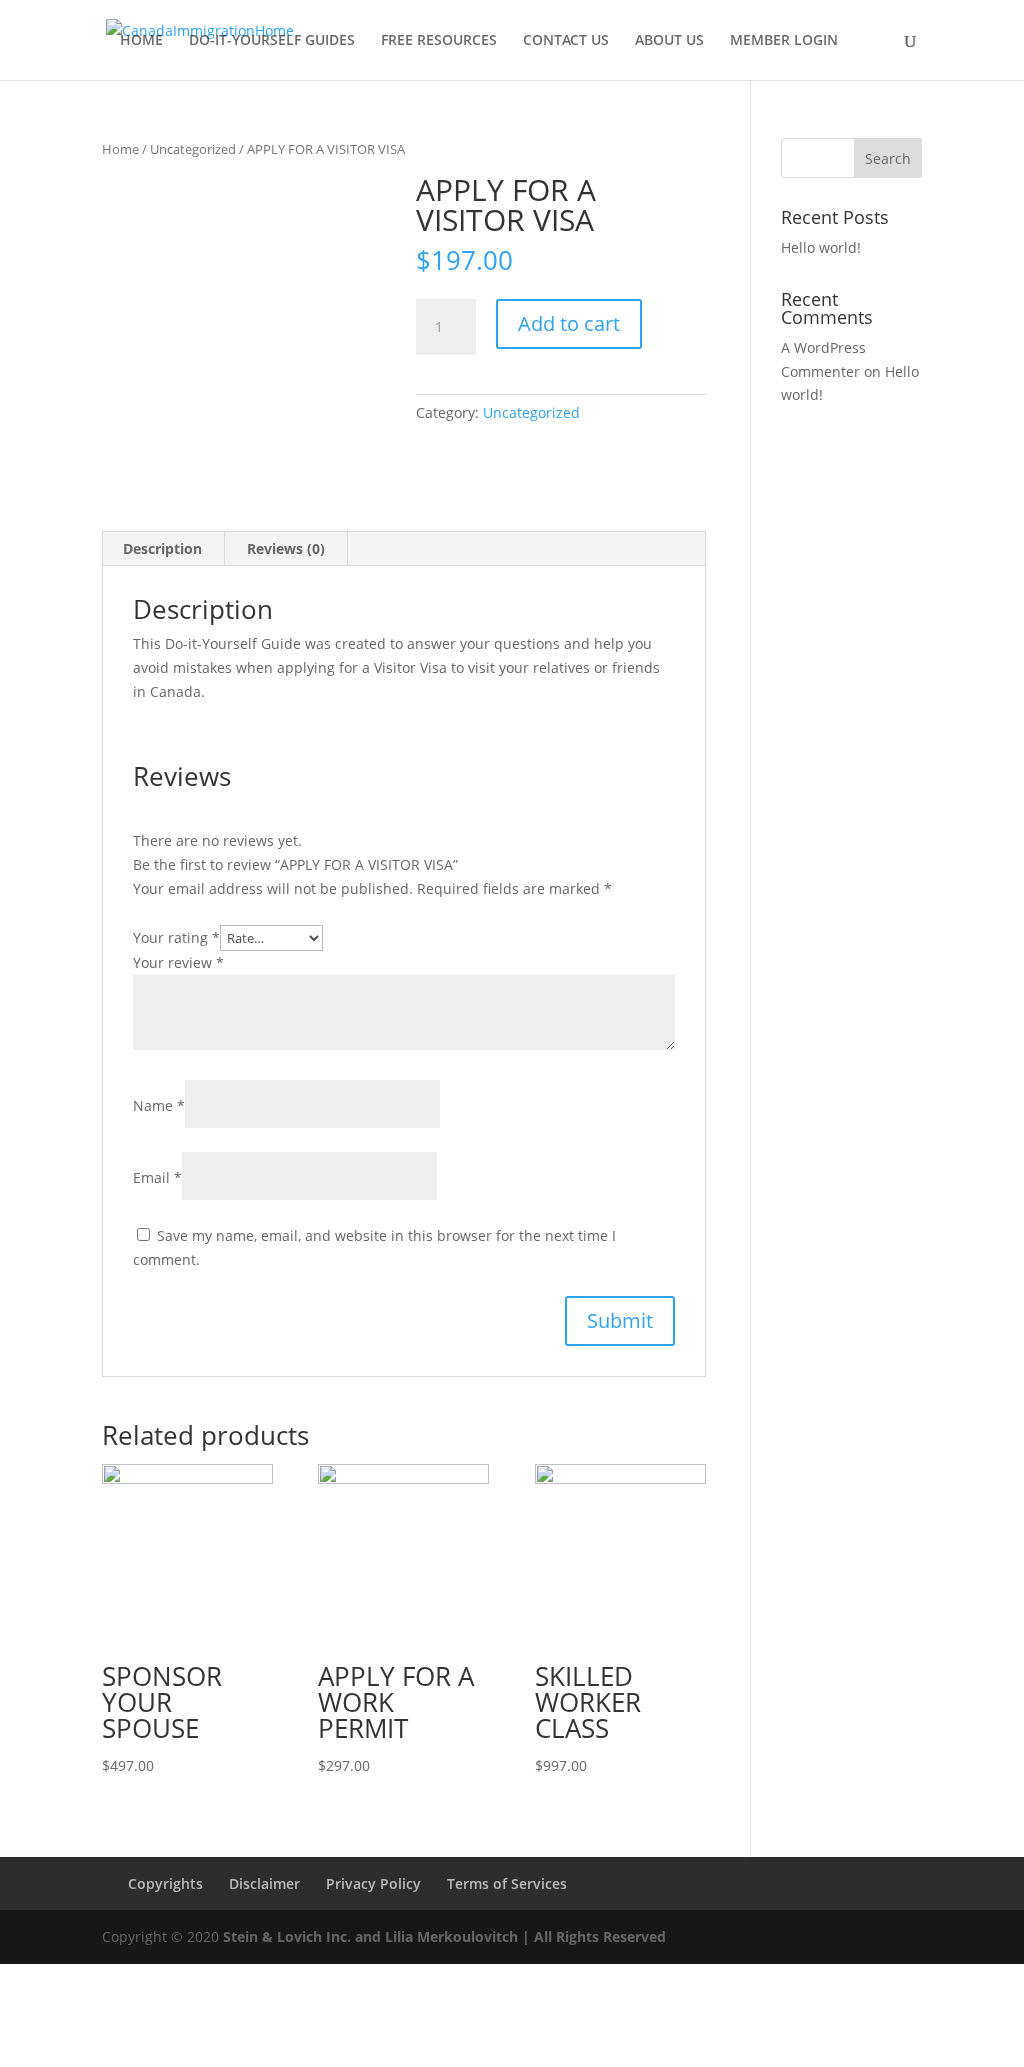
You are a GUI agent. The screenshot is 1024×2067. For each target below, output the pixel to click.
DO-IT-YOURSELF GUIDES (272, 41)
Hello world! (821, 247)
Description (162, 548)
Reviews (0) (286, 548)
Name (159, 1105)
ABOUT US (669, 41)
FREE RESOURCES (439, 41)
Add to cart (569, 323)
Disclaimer (264, 1883)
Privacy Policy (373, 1883)
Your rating (176, 937)
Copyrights (165, 1883)
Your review (178, 962)
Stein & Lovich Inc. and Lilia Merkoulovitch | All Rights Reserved (444, 1936)
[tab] (163, 549)
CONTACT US (566, 41)
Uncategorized (193, 149)
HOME (141, 41)
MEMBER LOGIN (784, 41)
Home (120, 149)
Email (157, 1177)
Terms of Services (507, 1883)
